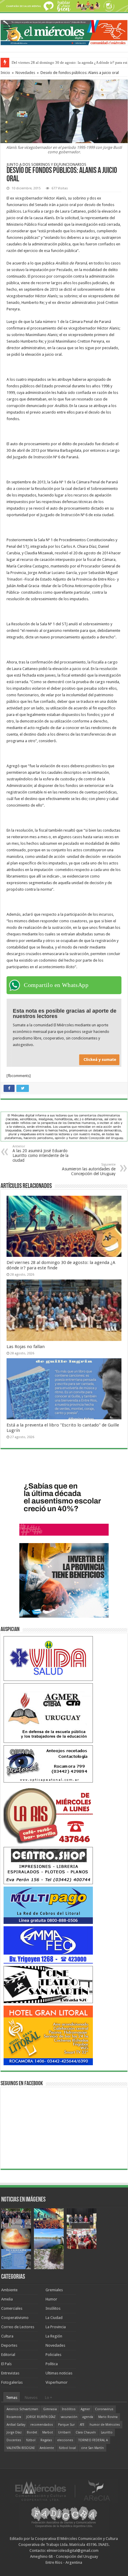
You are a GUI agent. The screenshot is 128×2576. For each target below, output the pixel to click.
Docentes (14, 2440)
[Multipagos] (48, 1905)
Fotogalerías (12, 2382)
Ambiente (9, 2290)
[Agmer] (48, 1713)
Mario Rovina (108, 2417)
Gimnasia (50, 2409)
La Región (54, 2336)
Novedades (25, 73)
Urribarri (64, 2432)
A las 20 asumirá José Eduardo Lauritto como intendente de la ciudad (40, 1154)
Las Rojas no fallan (26, 1347)
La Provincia (56, 2327)
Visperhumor (57, 2382)
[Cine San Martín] (48, 1984)
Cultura (7, 2336)
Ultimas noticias (59, 2373)
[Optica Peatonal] (48, 1764)
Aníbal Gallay (16, 2425)
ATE (82, 2425)
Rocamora (14, 2417)
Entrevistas (10, 2373)
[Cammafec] (48, 1945)
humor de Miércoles (105, 2425)
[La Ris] (48, 1814)
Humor (51, 2299)
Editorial (8, 2355)
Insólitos (53, 2308)
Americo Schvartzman (22, 2409)
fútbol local (67, 2448)
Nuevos (31, 2398)
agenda (88, 2417)
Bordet (32, 2432)
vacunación (69, 2417)
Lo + (49, 2398)
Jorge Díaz (14, 2432)
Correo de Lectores (18, 2327)
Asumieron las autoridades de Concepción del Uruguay (89, 1169)
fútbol (31, 2440)
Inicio (5, 73)
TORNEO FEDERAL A (93, 2440)
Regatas (46, 2440)
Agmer (85, 2409)
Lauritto (107, 2432)
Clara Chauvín (86, 2432)
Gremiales (54, 2290)
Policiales (53, 2355)
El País (6, 2364)
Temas (12, 2398)
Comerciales (12, 2308)
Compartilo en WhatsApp (56, 985)
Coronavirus (104, 2409)
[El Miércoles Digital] (64, 31)
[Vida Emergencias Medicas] (48, 1658)
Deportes (9, 2345)
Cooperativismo (15, 2318)
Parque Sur (66, 2425)
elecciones (65, 2440)
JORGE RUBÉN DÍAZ (41, 2417)
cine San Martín (92, 2448)
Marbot (48, 2432)
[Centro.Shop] (48, 1865)
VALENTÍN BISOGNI (21, 2448)
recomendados (42, 2425)
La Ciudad (54, 2318)
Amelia (7, 2299)
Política (52, 2364)
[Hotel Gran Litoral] (48, 2035)
